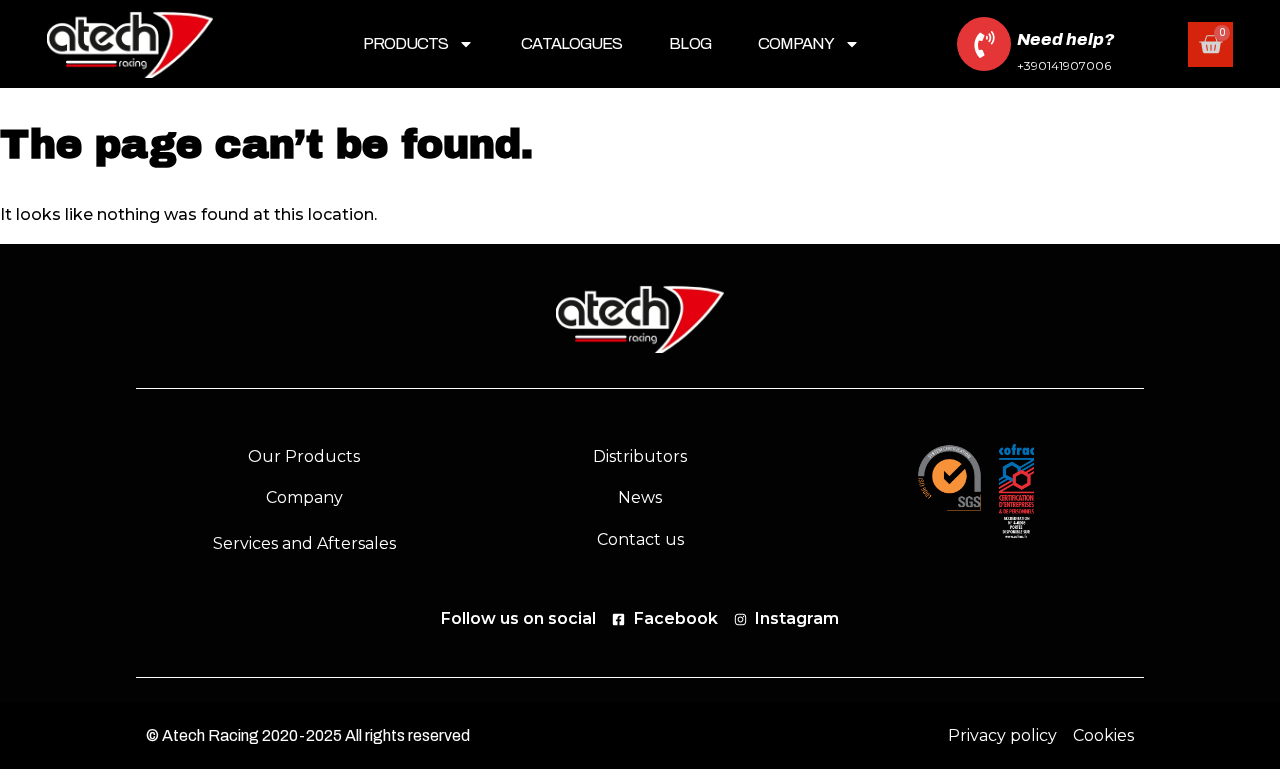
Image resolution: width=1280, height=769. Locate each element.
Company (796, 43)
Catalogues (571, 43)
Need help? (1065, 39)
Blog (689, 43)
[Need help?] (984, 44)
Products (406, 43)
